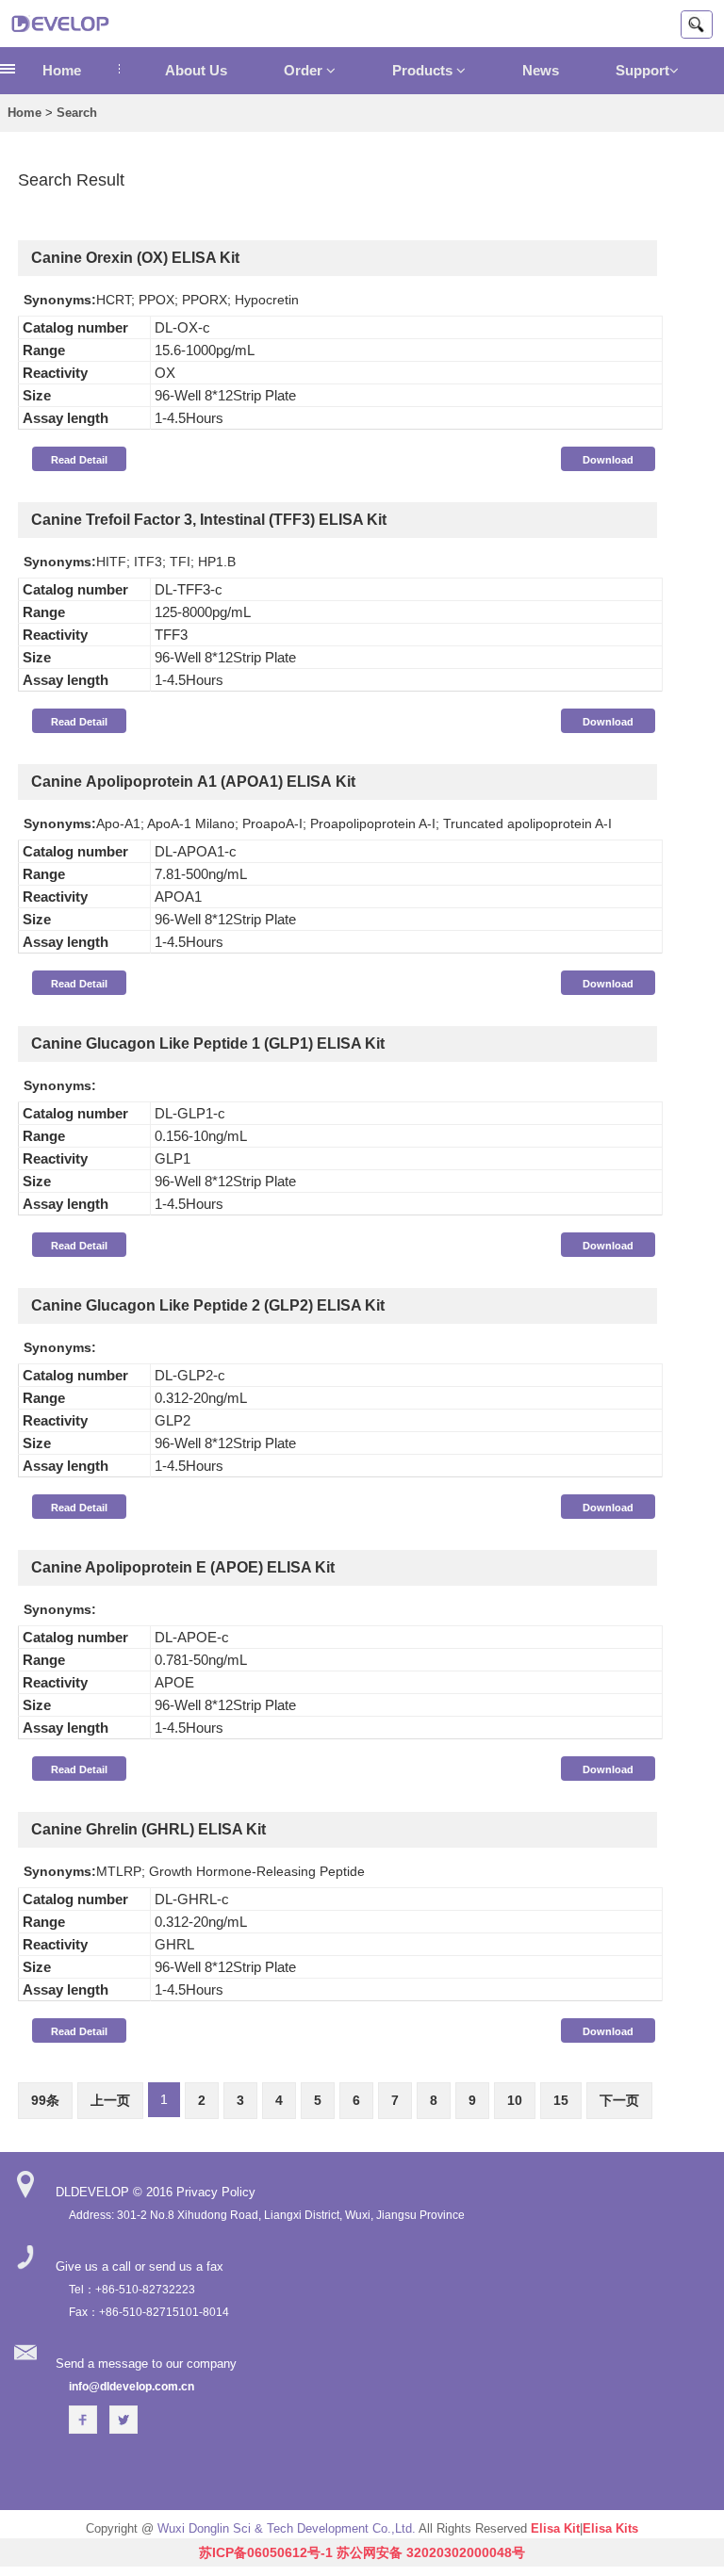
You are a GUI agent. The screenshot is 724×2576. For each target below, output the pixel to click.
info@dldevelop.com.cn (132, 2387)
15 (561, 2100)
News (541, 70)
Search (77, 113)
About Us (196, 70)
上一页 (110, 2100)
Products (424, 70)
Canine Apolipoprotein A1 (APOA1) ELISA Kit (193, 782)
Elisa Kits (610, 2528)
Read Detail (79, 460)
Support (642, 70)
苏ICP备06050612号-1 (266, 2552)
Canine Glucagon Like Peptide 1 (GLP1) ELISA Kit (208, 1043)
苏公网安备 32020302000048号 (431, 2552)
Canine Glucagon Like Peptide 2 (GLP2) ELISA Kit (208, 1305)
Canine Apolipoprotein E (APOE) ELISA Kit (183, 1567)
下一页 (619, 2100)
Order (305, 70)
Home (62, 70)
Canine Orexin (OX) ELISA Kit (135, 258)
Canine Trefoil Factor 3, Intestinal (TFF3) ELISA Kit (209, 520)
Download (608, 460)
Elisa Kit (555, 2528)
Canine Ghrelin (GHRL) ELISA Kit (148, 1829)
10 (515, 2100)
